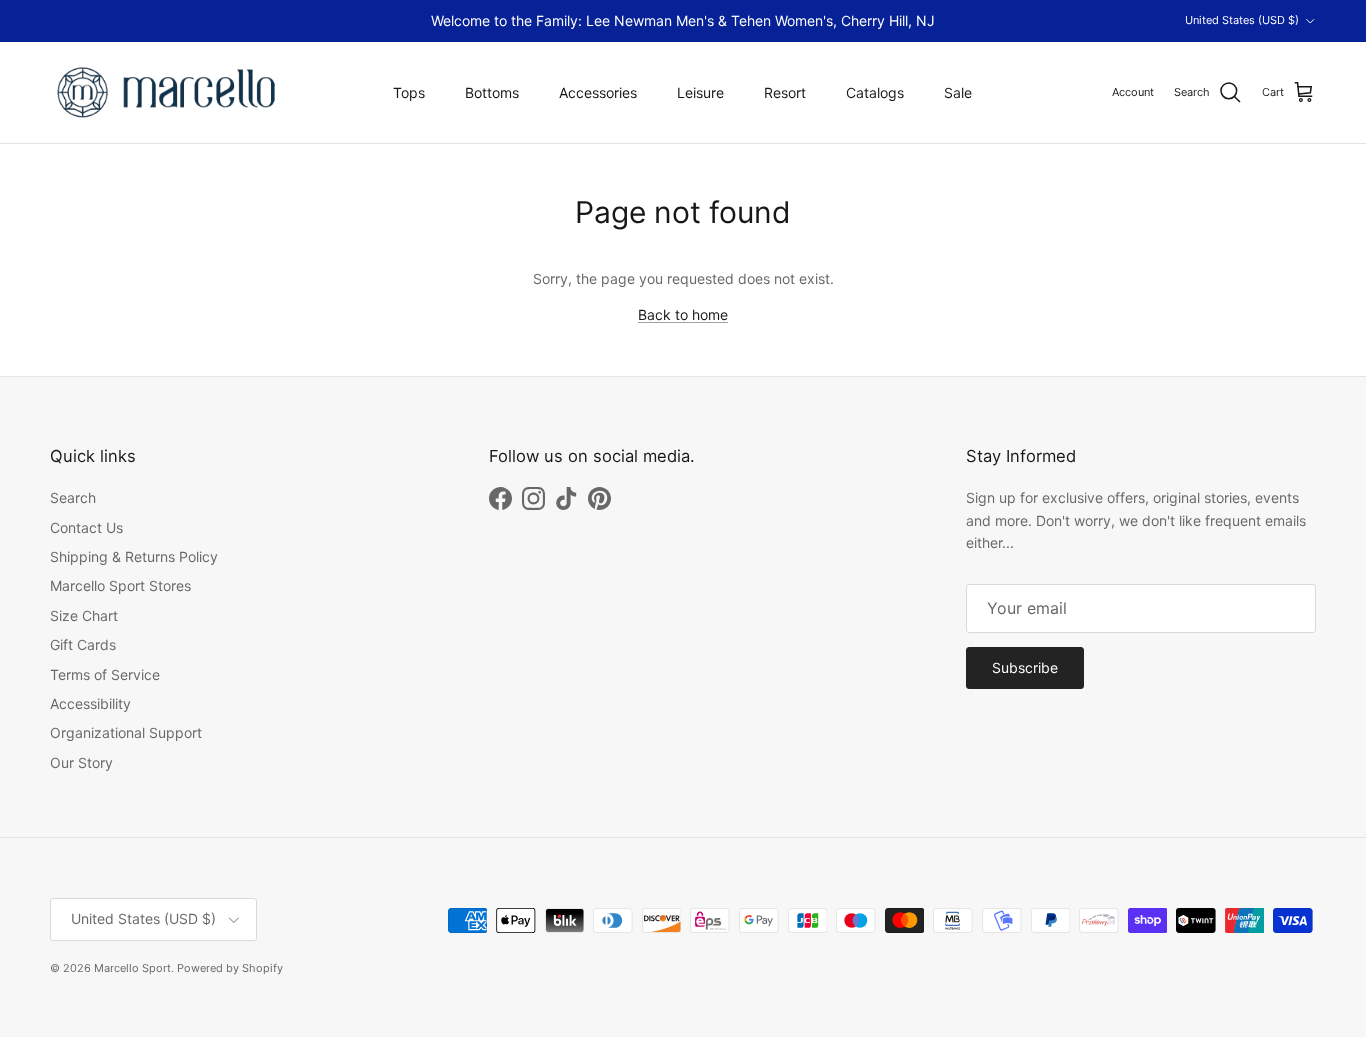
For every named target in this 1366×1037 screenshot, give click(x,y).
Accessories (598, 92)
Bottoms (492, 92)
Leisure (700, 92)
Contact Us (86, 527)
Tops (409, 92)
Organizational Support (126, 732)
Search (73, 497)
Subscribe (1025, 667)
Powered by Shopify (230, 968)
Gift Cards (83, 644)
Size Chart (84, 615)
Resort (785, 92)
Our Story (81, 762)
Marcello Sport (132, 968)
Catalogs (875, 92)
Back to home (683, 314)
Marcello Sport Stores (120, 585)
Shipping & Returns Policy (134, 556)
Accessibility (90, 703)
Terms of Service (105, 674)
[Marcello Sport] (167, 92)
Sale (958, 92)
